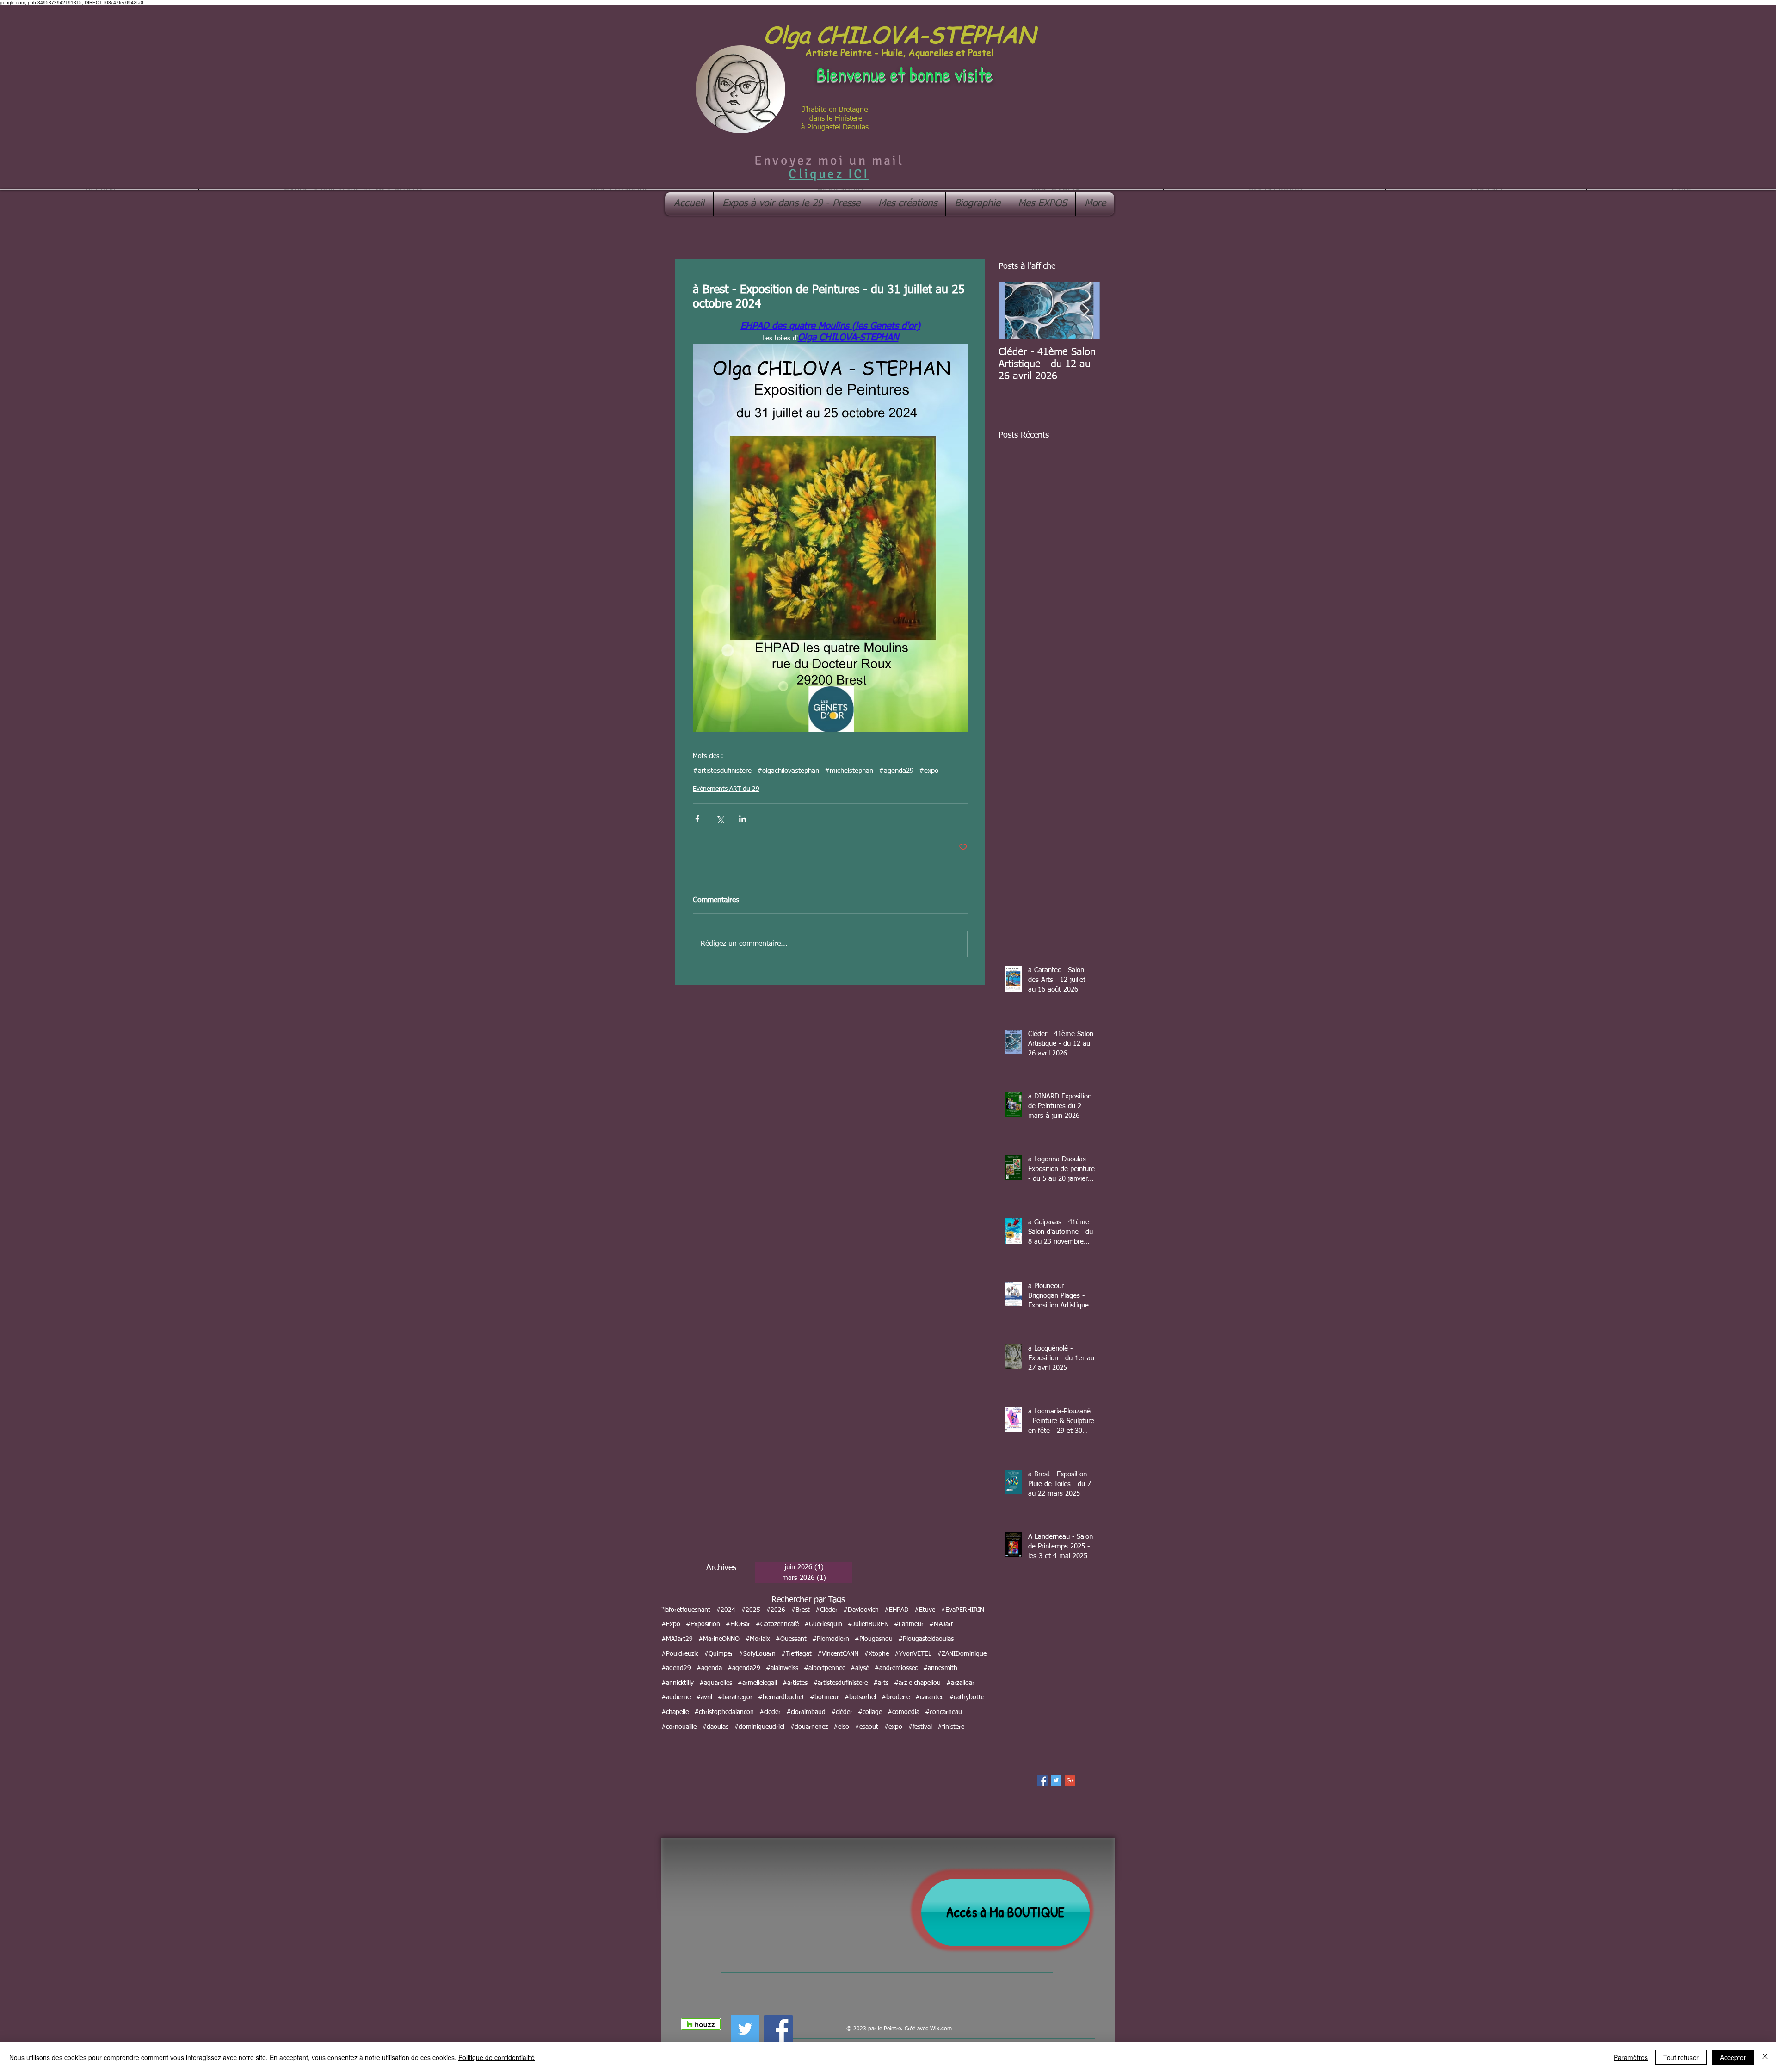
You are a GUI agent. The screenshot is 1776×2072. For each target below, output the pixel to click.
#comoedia (903, 1712)
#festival (920, 1727)
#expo (929, 771)
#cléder (842, 1712)
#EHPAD (897, 1610)
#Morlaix (758, 1639)
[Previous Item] (1013, 311)
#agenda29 (896, 771)
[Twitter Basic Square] (1056, 1780)
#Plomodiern (831, 1639)
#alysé (860, 1668)
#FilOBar (738, 1624)
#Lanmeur (909, 1624)
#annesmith (940, 1668)
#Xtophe (876, 1654)
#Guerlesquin (823, 1624)
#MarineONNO (719, 1639)
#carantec (929, 1697)
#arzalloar (960, 1683)
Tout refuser (1681, 2057)
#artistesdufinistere (722, 771)
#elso (841, 1727)
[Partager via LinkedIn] (743, 819)
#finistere (951, 1727)
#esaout (866, 1727)
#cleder (770, 1712)
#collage (870, 1712)
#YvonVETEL (913, 1654)
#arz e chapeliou (917, 1683)
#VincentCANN (838, 1654)
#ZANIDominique (962, 1654)
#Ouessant (791, 1639)
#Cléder (826, 1610)
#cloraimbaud (806, 1712)
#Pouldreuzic (680, 1654)
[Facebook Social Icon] (778, 2029)
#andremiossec (896, 1668)
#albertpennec (824, 1668)
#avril (704, 1697)
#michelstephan (849, 771)
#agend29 (676, 1668)
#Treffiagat (796, 1654)
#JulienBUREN (868, 1624)
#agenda (709, 1668)
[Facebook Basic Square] (1042, 1780)
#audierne (676, 1697)
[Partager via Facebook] (697, 819)
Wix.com (941, 2029)
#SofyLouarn (757, 1654)
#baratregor (735, 1697)
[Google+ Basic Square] (1070, 1780)
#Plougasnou (874, 1639)
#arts (881, 1683)
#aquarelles (716, 1683)
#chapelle (675, 1712)
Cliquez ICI (829, 174)
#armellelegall (757, 1683)
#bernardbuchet (781, 1697)
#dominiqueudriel (759, 1727)
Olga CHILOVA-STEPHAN (899, 34)
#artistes (795, 1683)
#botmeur (824, 1697)
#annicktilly (678, 1683)
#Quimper (718, 1654)
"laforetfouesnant (686, 1610)
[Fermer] (1765, 2057)
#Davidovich (861, 1610)
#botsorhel (860, 1697)
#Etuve (925, 1610)
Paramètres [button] (1631, 2057)
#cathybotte (967, 1697)
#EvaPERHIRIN (962, 1610)
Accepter (1733, 2057)
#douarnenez (809, 1727)
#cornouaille (679, 1727)
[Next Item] (1085, 311)
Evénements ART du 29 (726, 789)
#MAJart (941, 1624)
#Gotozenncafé (777, 1624)
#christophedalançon (724, 1712)
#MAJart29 (677, 1639)
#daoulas (715, 1727)
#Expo (671, 1624)
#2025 (751, 1610)
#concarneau (943, 1712)
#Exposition (703, 1624)
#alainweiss (782, 1668)
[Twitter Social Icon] (745, 2029)
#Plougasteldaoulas (926, 1639)
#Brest (800, 1610)
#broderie (896, 1697)
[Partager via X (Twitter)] (720, 819)
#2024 (726, 1610)
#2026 (776, 1610)
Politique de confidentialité (496, 2057)
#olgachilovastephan (788, 771)
